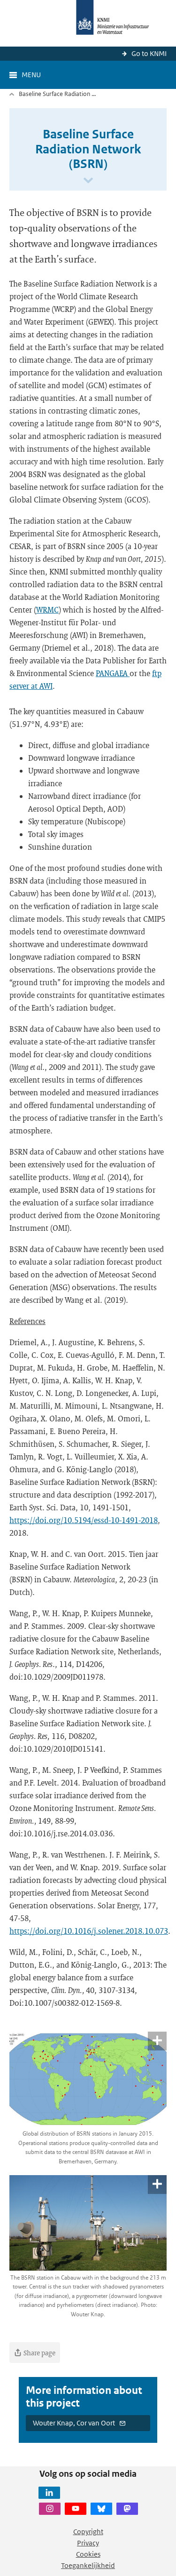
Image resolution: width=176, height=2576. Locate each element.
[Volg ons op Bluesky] (101, 2509)
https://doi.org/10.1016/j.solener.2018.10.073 (89, 1931)
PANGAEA (113, 673)
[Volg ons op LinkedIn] (49, 2493)
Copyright (88, 2532)
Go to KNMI (149, 53)
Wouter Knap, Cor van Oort (74, 2423)
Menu (31, 75)
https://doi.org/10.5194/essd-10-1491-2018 (84, 1520)
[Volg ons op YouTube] (76, 2509)
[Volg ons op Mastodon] (127, 2509)
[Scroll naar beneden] (88, 181)
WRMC (47, 610)
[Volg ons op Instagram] (50, 2509)
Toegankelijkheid (88, 2565)
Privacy (88, 2543)
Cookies (88, 2554)
